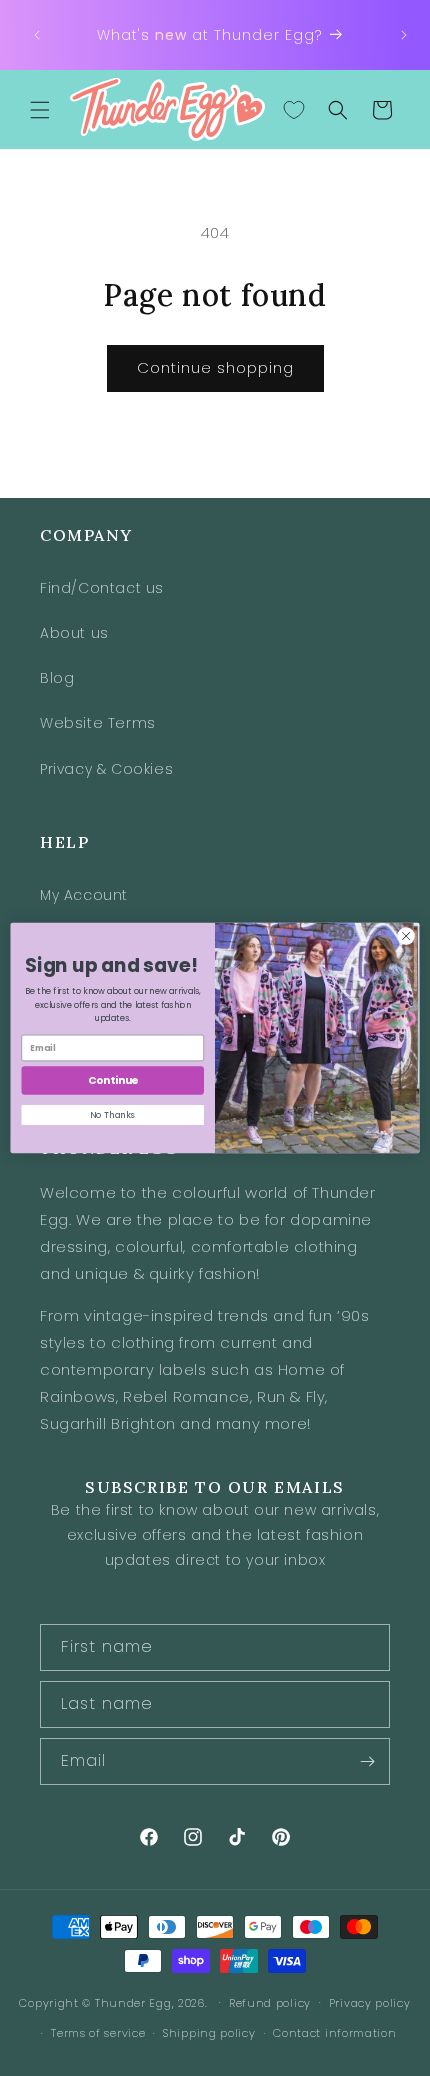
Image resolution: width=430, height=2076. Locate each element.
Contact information (334, 2033)
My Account (84, 895)
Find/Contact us (102, 588)
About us (74, 633)
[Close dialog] (406, 936)
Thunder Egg (133, 2002)
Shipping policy (209, 2033)
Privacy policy (370, 2003)
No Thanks (112, 1115)
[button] (40, 110)
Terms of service (98, 2033)
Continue (113, 1080)
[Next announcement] (404, 35)
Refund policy (270, 2003)
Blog (57, 678)
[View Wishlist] (294, 110)
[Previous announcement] (37, 35)
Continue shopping (215, 367)
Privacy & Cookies (106, 769)
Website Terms (98, 723)
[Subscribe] (367, 1761)
